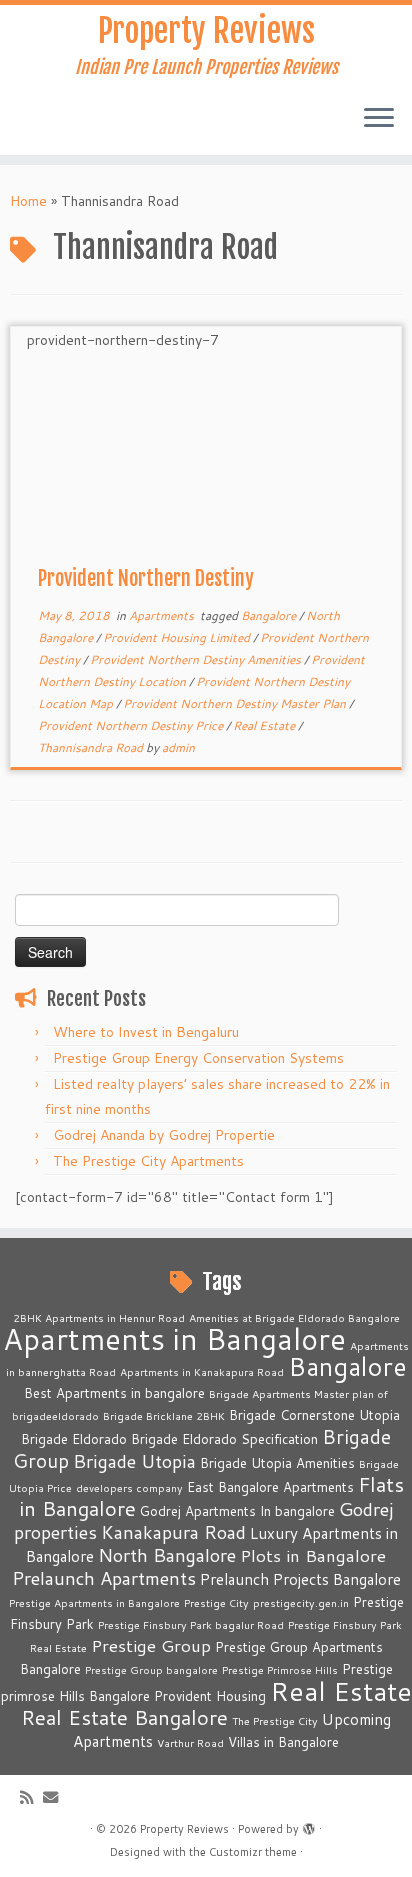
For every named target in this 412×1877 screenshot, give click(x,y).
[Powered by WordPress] (309, 1825)
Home (28, 201)
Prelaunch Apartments (104, 1578)
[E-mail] (55, 1797)
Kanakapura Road (173, 1532)
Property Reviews (206, 31)
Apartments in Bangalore (174, 1338)
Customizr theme (253, 1852)
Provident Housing (210, 1696)
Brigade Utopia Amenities (277, 1463)
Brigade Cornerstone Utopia (314, 1415)
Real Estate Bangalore (124, 1717)
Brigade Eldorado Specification (224, 1439)
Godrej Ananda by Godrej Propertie (164, 1135)
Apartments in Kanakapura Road (202, 1371)
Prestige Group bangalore (151, 1669)
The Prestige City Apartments (148, 1161)
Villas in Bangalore (283, 1742)
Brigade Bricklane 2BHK (164, 1415)
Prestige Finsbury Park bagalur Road (191, 1624)
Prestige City (216, 1602)
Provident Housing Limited (178, 637)
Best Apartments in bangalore (114, 1393)
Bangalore (270, 615)
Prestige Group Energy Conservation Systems (198, 1058)
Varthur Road (190, 1742)
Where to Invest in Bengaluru (146, 1032)
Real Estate (265, 725)
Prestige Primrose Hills (280, 1669)
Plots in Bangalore (313, 1555)
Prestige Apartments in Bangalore (94, 1602)
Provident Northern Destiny (146, 578)
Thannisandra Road (92, 747)
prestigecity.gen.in (301, 1602)
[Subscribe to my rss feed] (31, 1797)
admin (178, 747)
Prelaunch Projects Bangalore (300, 1579)
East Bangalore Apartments (270, 1487)
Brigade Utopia (134, 1461)
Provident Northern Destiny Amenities (197, 659)
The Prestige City (275, 1720)
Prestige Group (151, 1645)
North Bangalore (167, 1555)
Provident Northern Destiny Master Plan (236, 703)
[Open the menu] (379, 119)
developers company (129, 1487)
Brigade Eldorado (74, 1439)
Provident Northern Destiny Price (132, 725)
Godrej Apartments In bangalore (237, 1511)
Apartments (163, 615)
